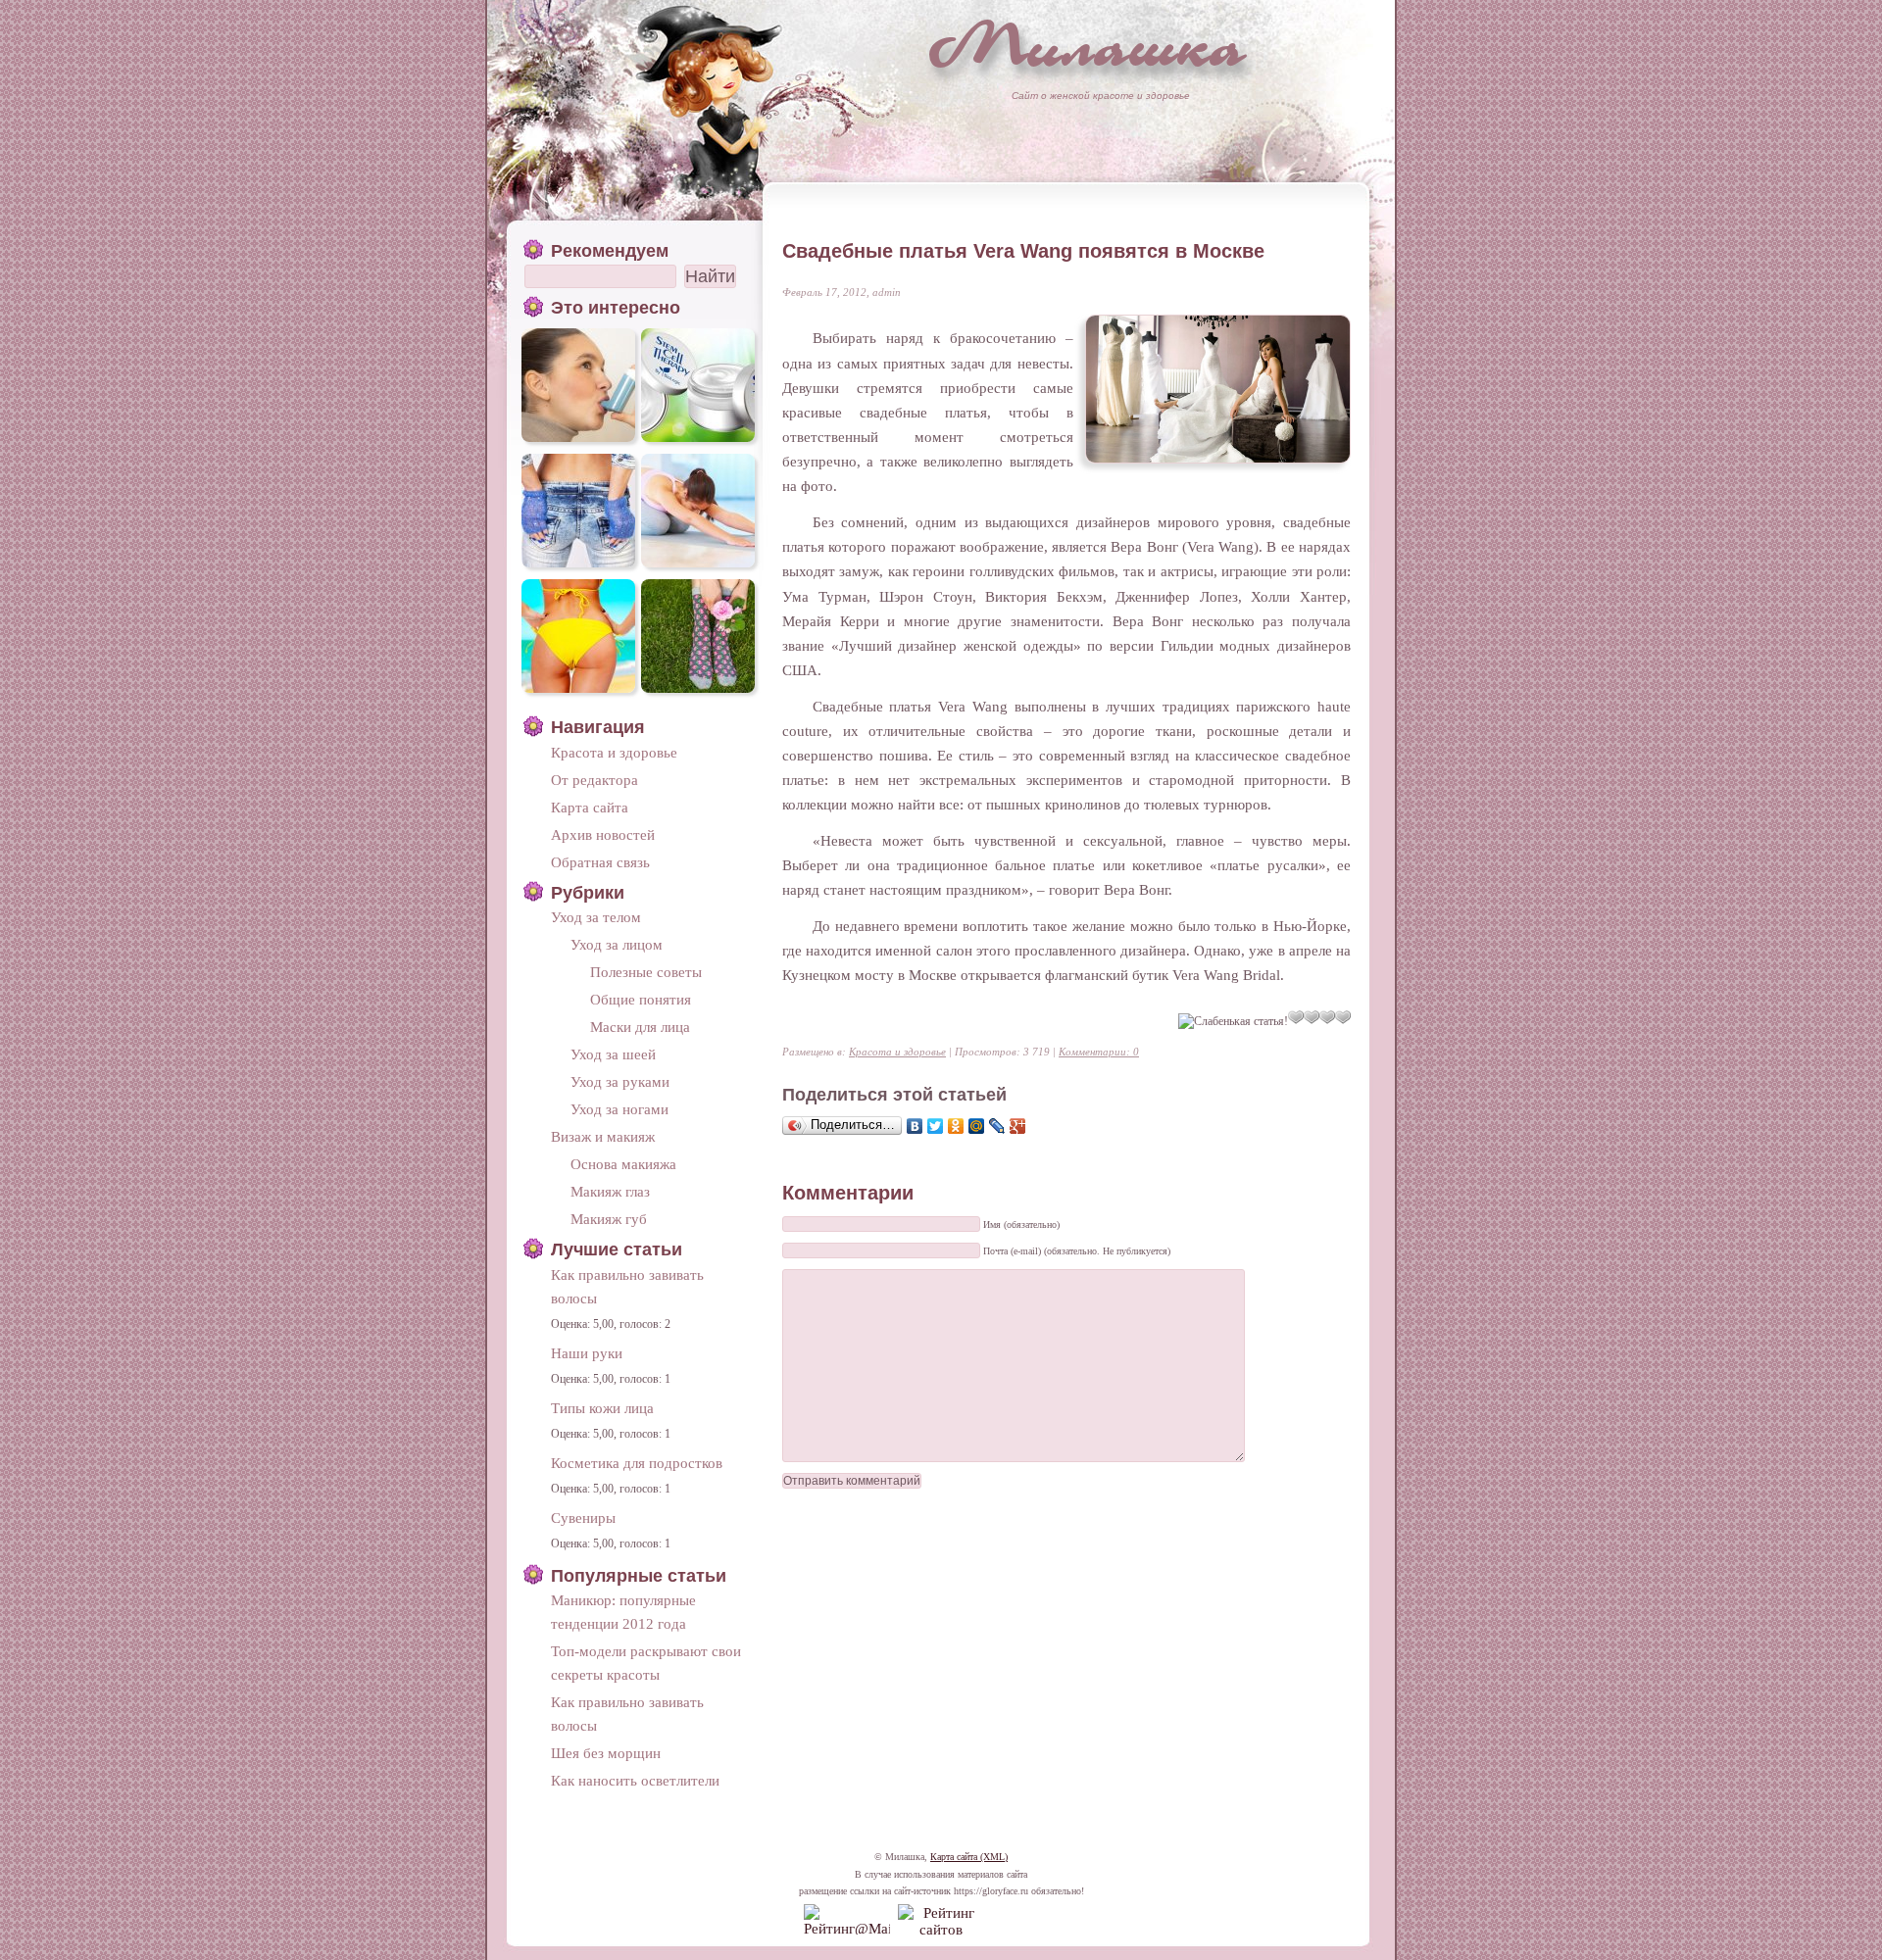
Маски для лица (640, 1027)
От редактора (594, 780)
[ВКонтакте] (915, 1126)
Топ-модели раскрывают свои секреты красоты (646, 1663)
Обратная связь (600, 862)
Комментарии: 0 (1099, 1052)
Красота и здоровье (897, 1052)
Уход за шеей (613, 1054)
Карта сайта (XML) (969, 1857)
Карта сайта (590, 807)
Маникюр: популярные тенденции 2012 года (623, 1612)
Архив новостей (603, 834)
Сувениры (583, 1518)
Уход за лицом (617, 944)
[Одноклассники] (956, 1126)
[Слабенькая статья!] (1233, 1022)
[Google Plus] (1018, 1126)
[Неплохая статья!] (1312, 1017)
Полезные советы (646, 972)
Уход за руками (620, 1081)
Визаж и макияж (603, 1136)
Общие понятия (641, 999)
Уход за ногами (619, 1109)
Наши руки (587, 1353)
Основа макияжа (623, 1164)
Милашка (1088, 45)
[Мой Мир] (977, 1126)
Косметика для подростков (637, 1463)
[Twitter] (936, 1126)
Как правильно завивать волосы (627, 1286)
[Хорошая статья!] (1327, 1017)
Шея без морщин (606, 1753)
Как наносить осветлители (635, 1780)
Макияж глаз (610, 1191)
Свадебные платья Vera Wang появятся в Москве (1023, 251)
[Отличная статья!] (1343, 1017)
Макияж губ (609, 1219)
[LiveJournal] (997, 1126)
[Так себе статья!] (1296, 1017)
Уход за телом (596, 917)
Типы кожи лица (602, 1408)
